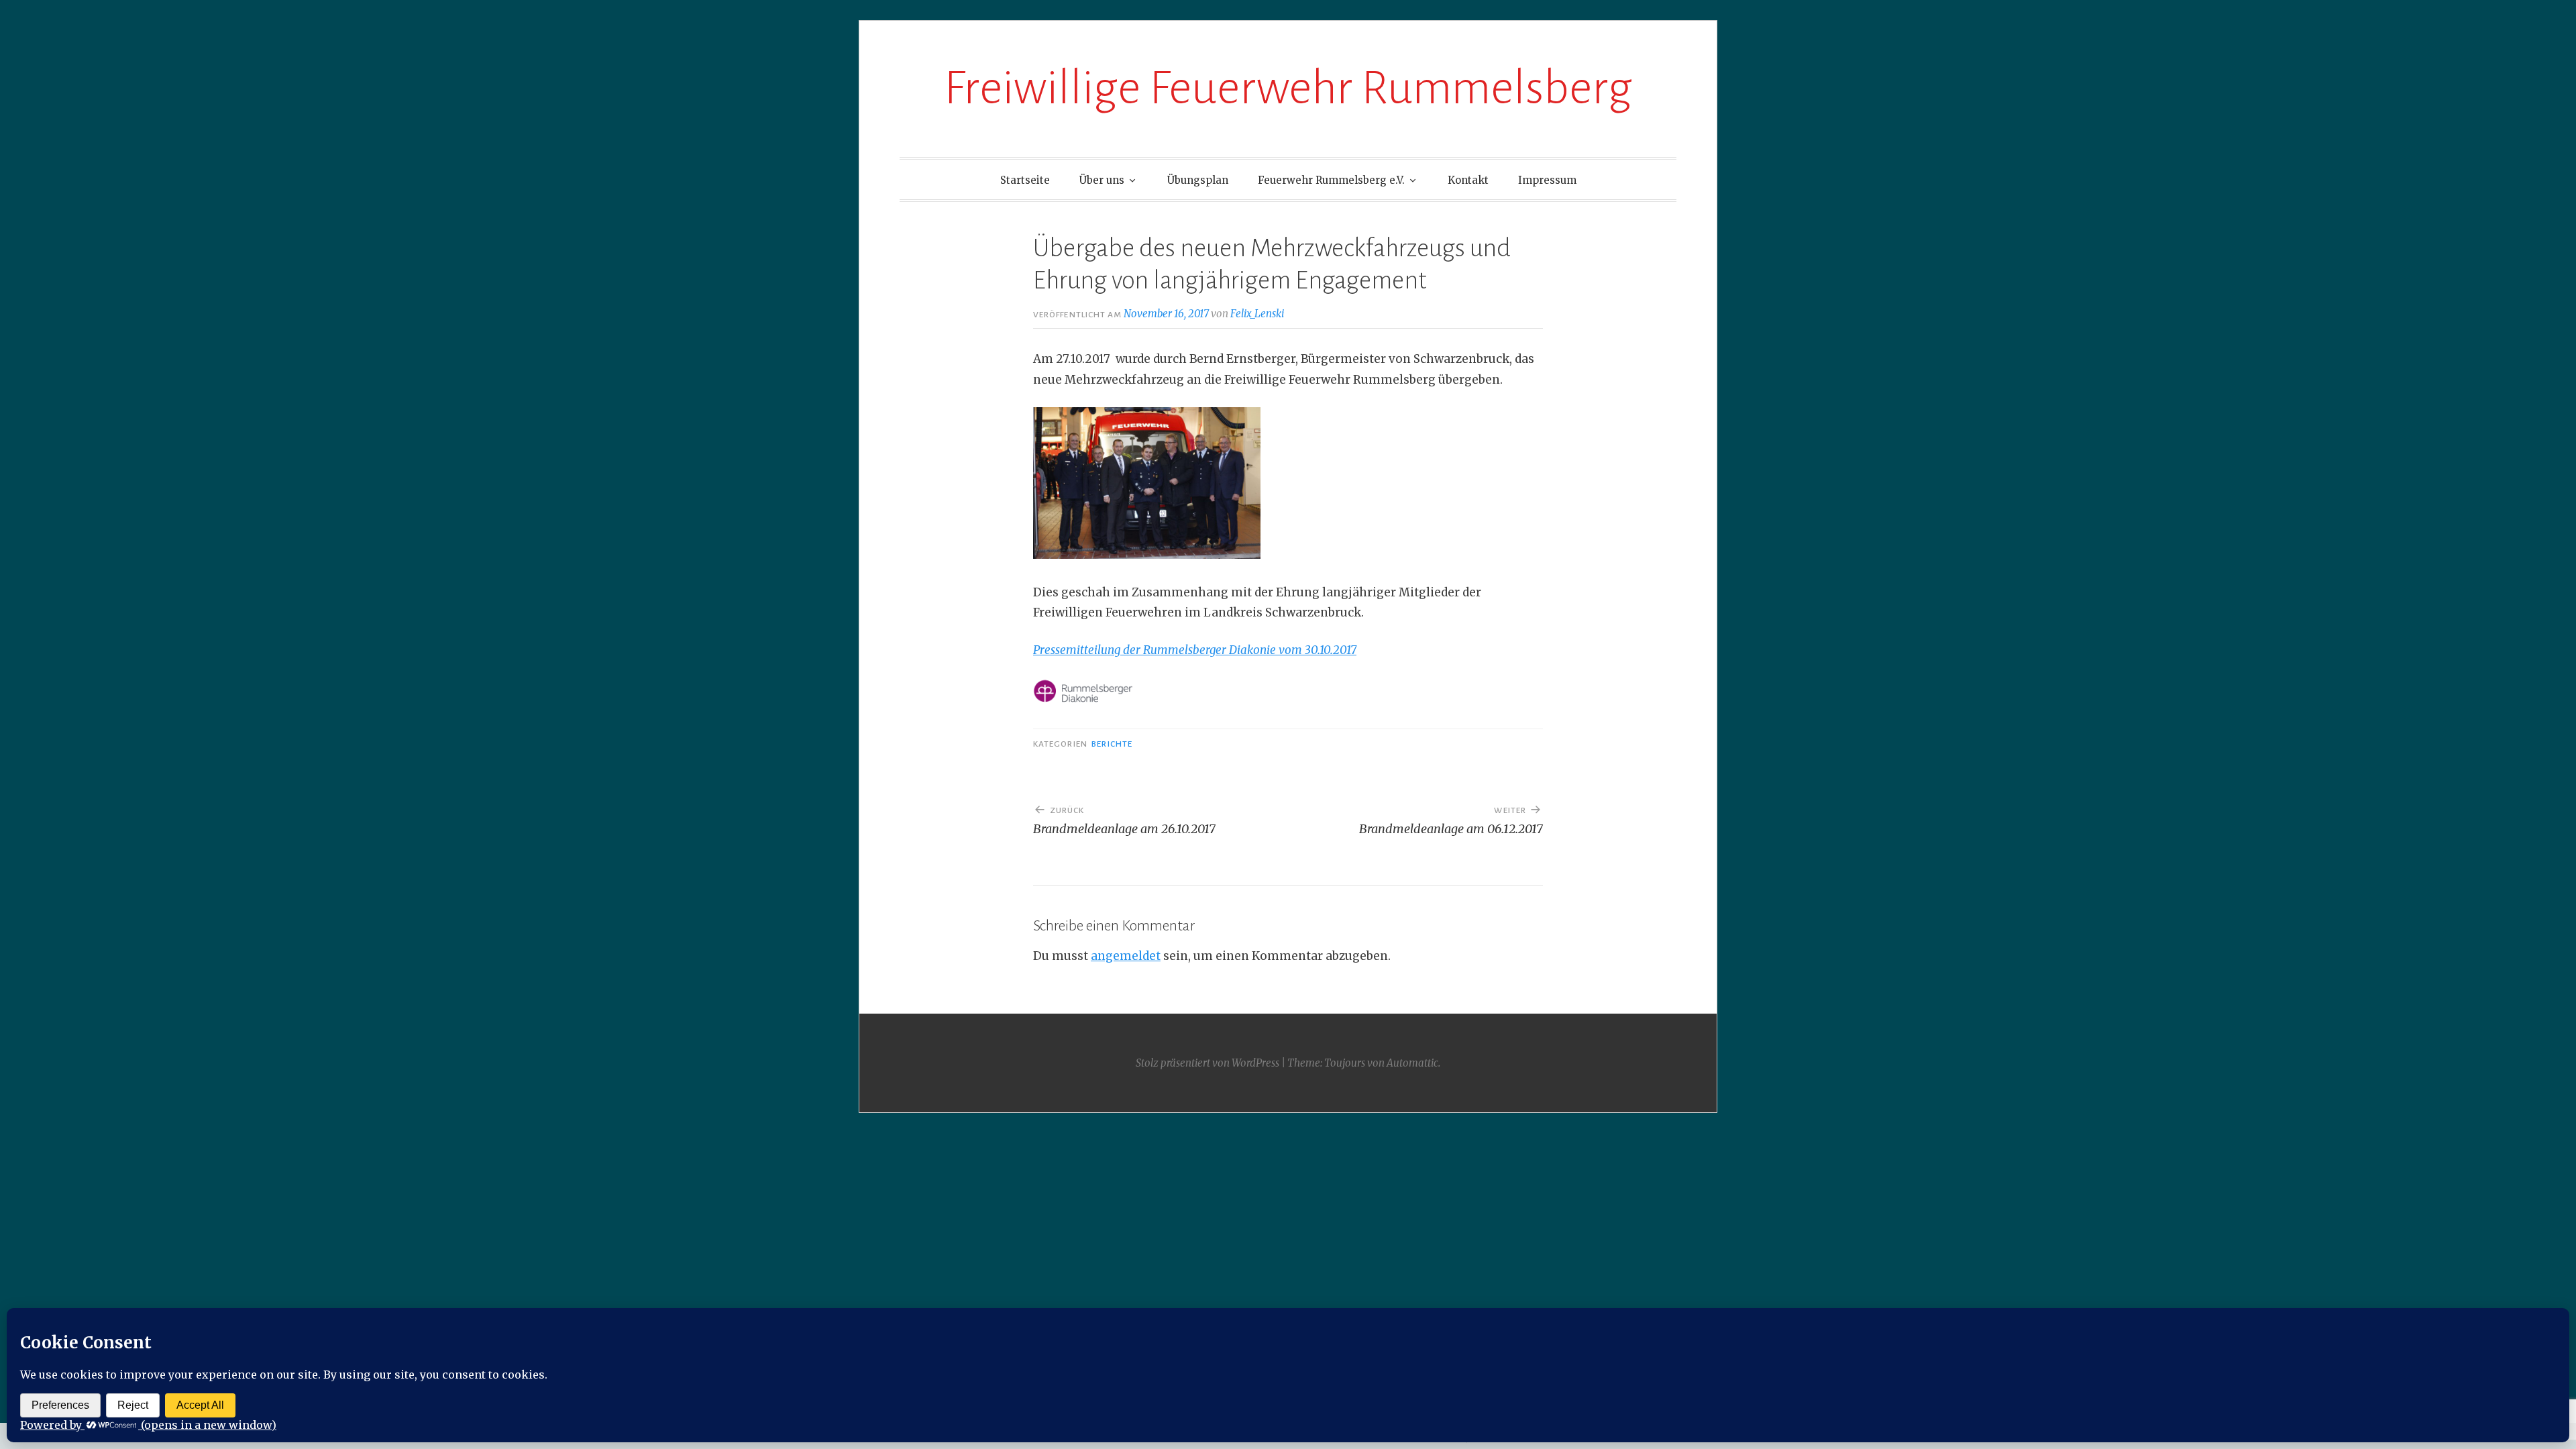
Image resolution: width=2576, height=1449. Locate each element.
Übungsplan (1198, 180)
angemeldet (1126, 956)
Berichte (1112, 744)
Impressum (1547, 180)
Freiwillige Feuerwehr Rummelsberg (1288, 88)
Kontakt (1468, 180)
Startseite (1025, 180)
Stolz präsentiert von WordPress (1207, 1063)
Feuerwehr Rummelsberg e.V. (1331, 180)
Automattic (1412, 1063)
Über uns (1102, 180)
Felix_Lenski (1257, 314)
